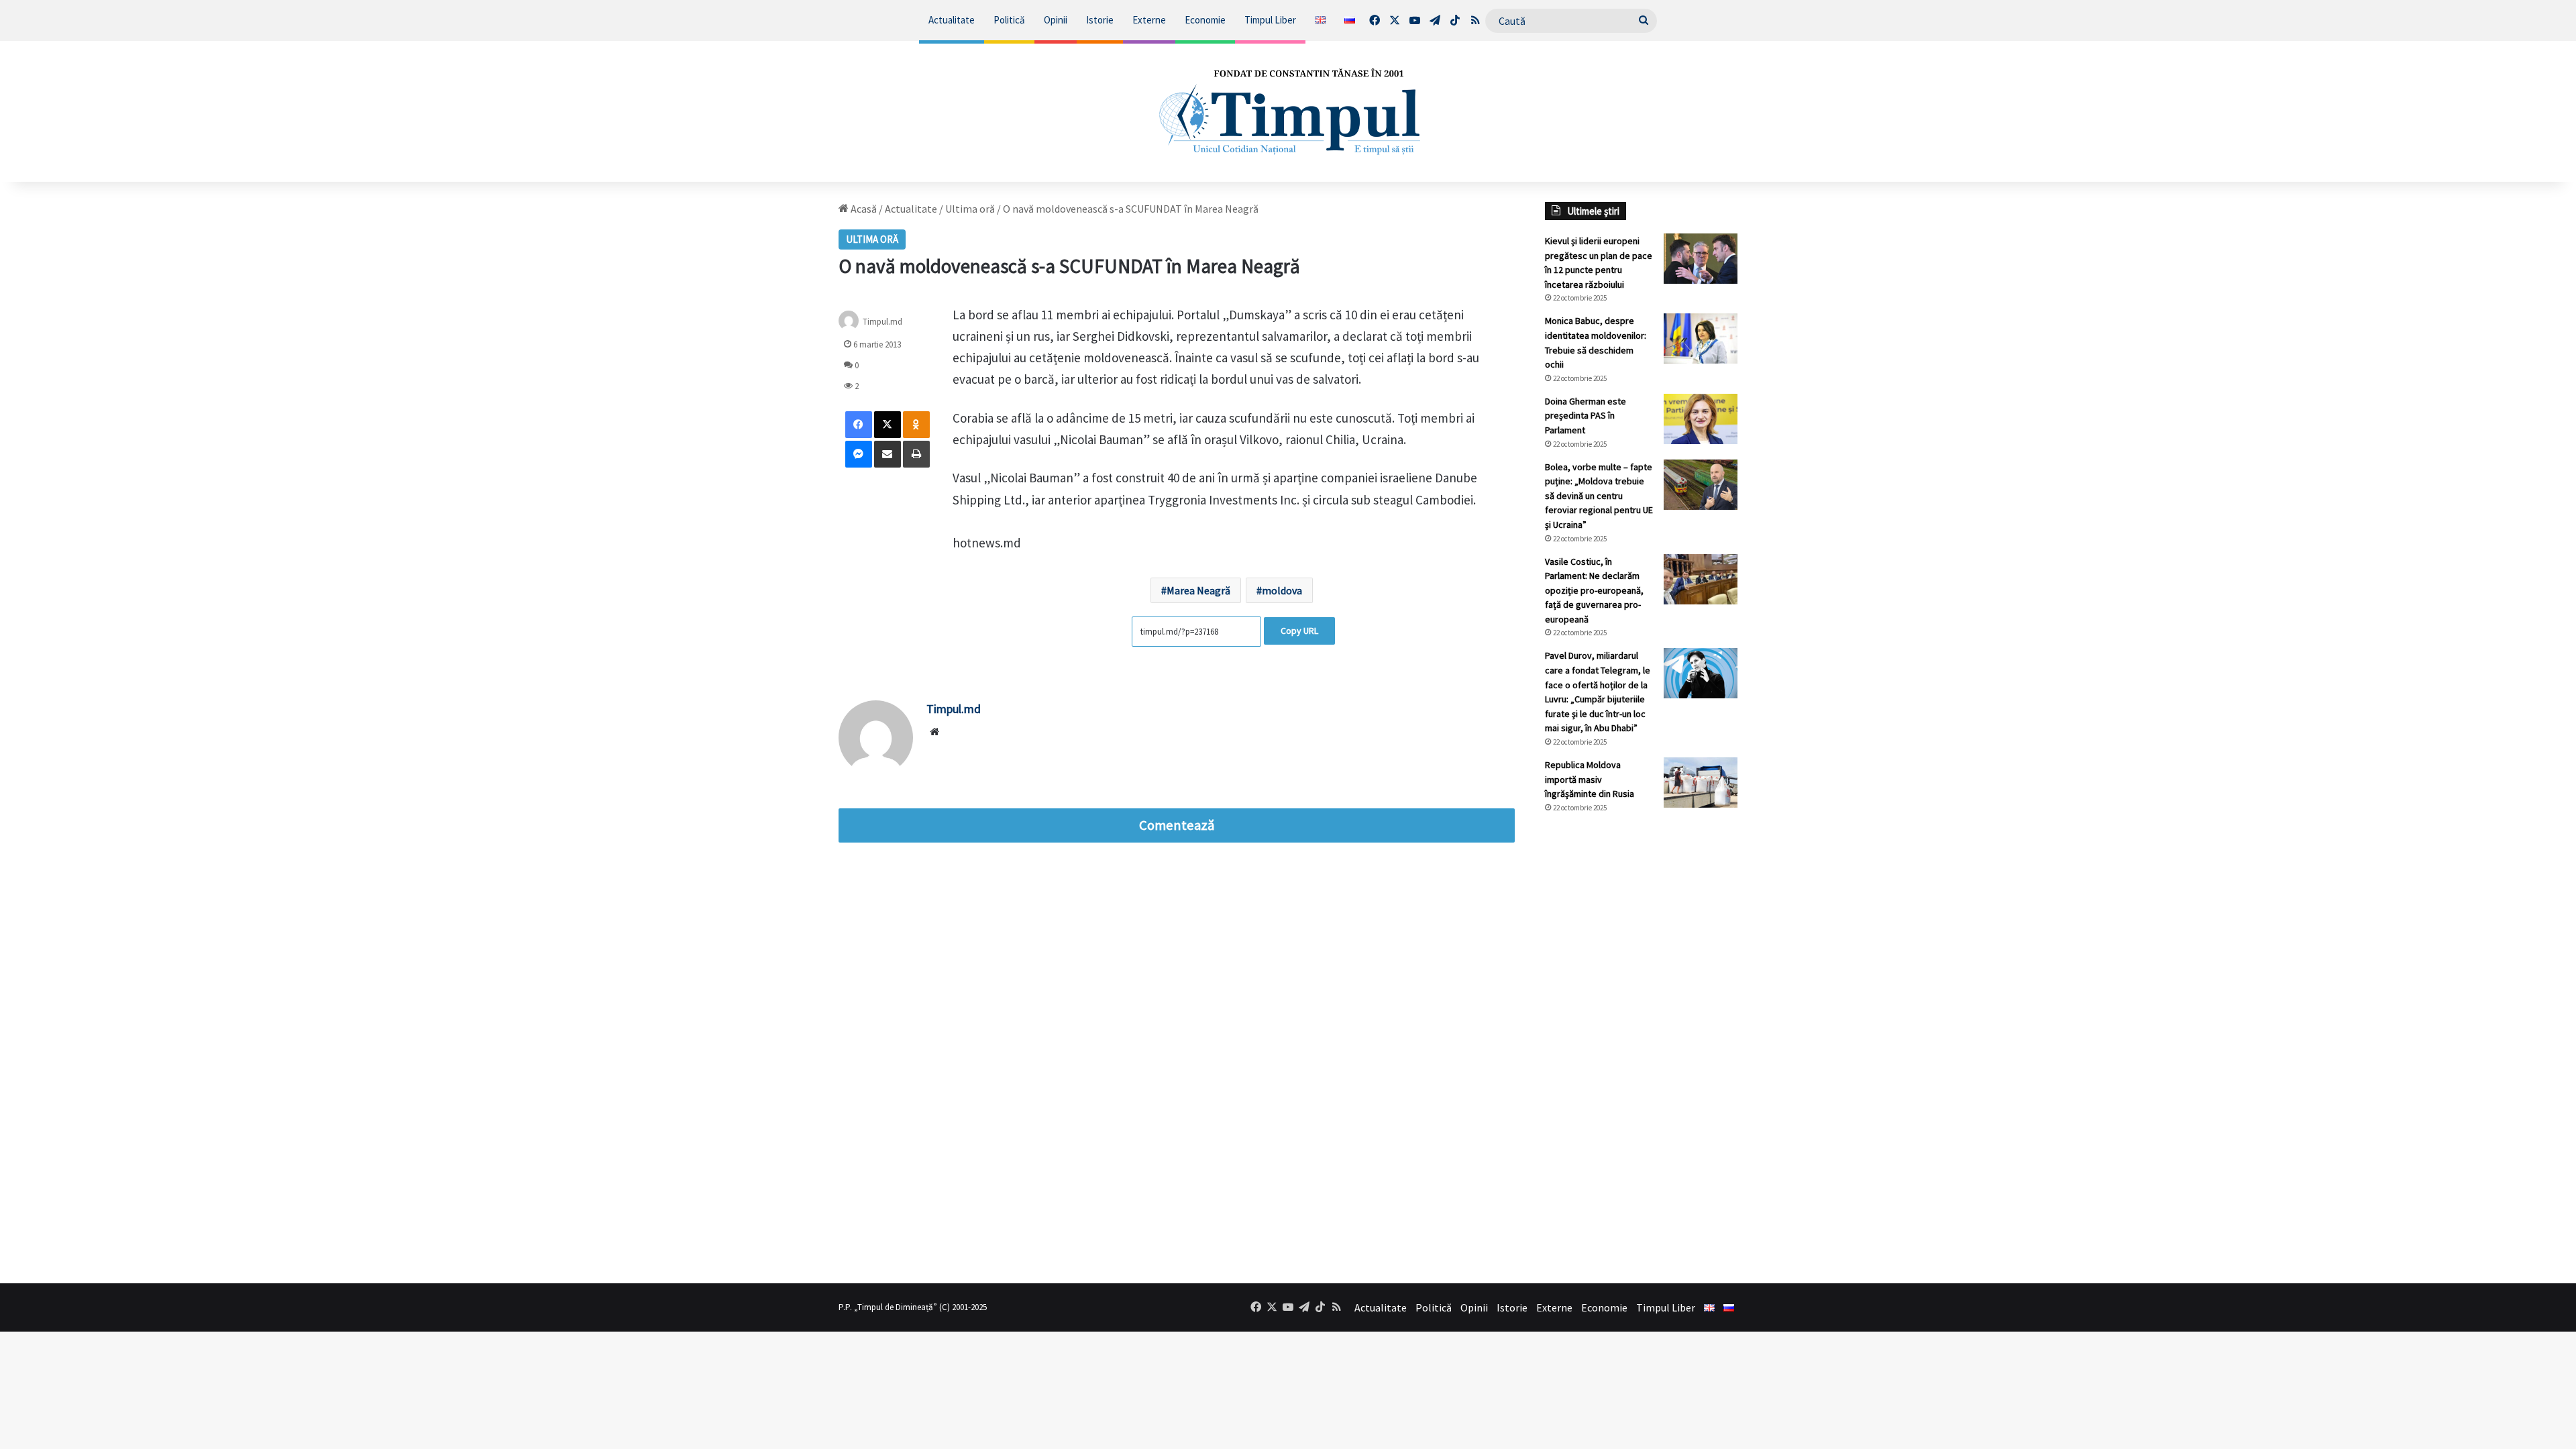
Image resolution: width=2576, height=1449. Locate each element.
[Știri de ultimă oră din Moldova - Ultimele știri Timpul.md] (1288, 111)
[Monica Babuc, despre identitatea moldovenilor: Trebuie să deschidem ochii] (1701, 338)
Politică (1009, 20)
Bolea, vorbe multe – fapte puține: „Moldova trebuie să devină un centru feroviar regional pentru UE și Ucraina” (1599, 496)
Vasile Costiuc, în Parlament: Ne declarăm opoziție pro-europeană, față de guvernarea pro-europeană (1594, 590)
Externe (1149, 20)
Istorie (1100, 20)
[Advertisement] (1642, 1049)
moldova (1282, 590)
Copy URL (1299, 631)
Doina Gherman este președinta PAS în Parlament (1586, 416)
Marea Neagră (1198, 590)
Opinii (1056, 20)
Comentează (1177, 825)
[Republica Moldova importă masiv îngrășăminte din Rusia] (1701, 783)
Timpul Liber (1270, 20)
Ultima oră (970, 209)
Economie (1205, 20)
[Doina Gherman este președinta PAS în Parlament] (1701, 419)
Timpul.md (954, 709)
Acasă (863, 209)
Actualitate (952, 20)
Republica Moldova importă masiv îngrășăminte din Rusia (1590, 779)
